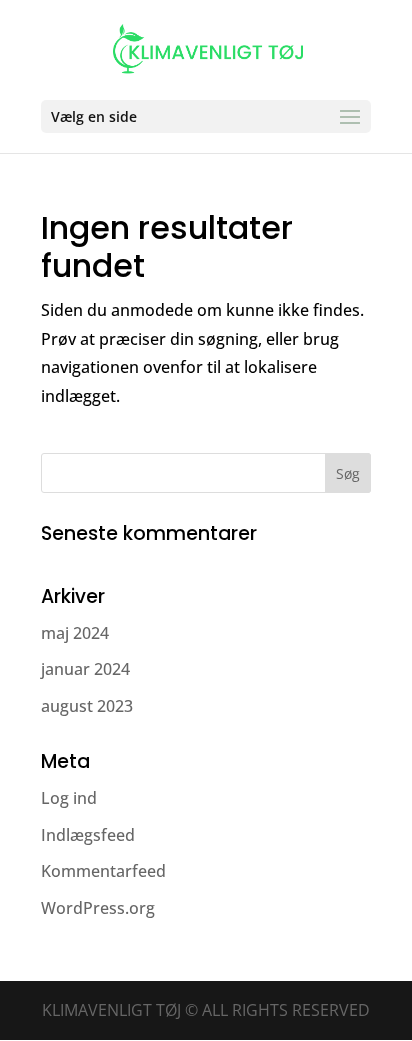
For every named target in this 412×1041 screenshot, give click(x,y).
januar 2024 (85, 669)
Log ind (69, 798)
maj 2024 (75, 633)
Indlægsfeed (88, 835)
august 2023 (87, 706)
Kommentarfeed (103, 871)
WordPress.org (98, 908)
